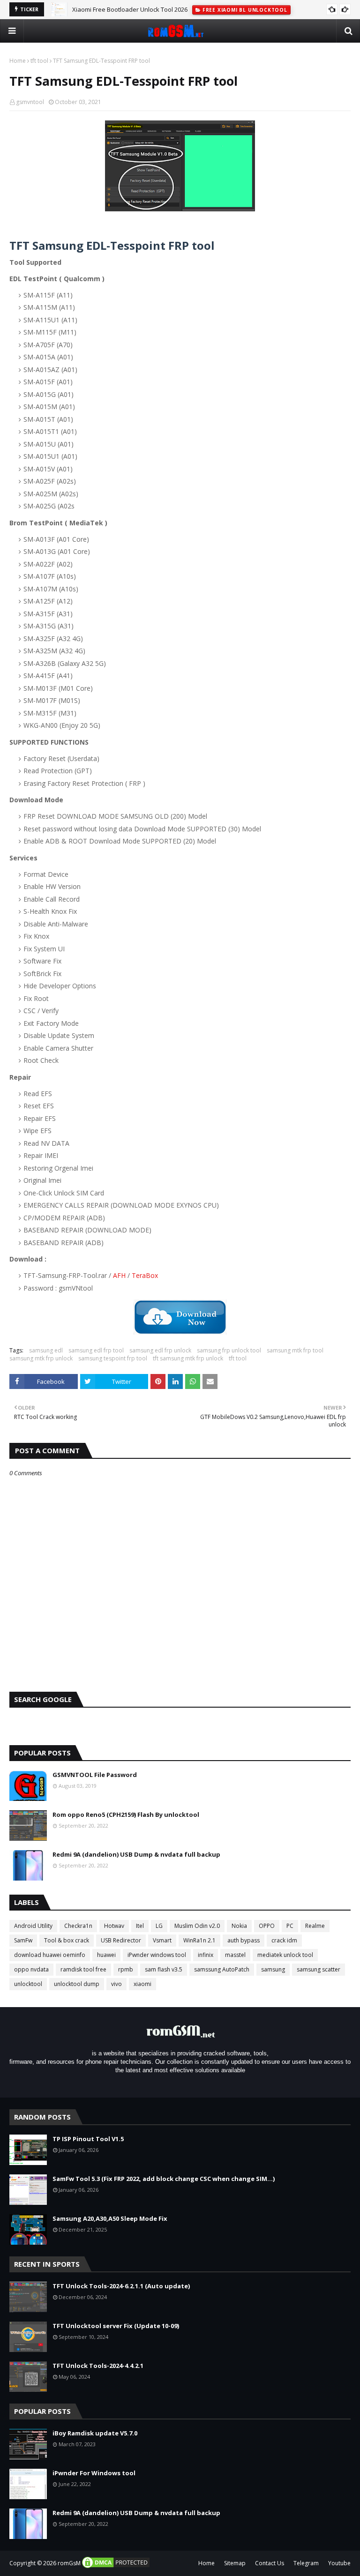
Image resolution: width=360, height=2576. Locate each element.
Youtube (339, 2563)
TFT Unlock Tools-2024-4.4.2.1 (98, 2366)
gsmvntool (30, 102)
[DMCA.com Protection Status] (116, 2567)
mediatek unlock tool (285, 1955)
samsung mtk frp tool (295, 1350)
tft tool (39, 61)
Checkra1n (78, 1926)
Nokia (239, 1926)
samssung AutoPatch (222, 1969)
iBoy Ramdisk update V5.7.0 (95, 2433)
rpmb (126, 1969)
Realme (315, 1926)
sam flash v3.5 (164, 1969)
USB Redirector (121, 1940)
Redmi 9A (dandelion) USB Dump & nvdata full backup (136, 1854)
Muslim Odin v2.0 (197, 1926)
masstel (235, 1955)
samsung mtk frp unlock (41, 1358)
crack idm (284, 1940)
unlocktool (28, 1984)
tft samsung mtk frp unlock (188, 1358)
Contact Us (270, 2563)
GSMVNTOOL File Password (95, 1775)
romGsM (69, 2563)
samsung (273, 1969)
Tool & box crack (67, 1940)
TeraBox (145, 1275)
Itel (140, 1926)
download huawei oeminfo (50, 1955)
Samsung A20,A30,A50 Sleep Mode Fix (110, 2218)
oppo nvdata (31, 1969)
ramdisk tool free (83, 1969)
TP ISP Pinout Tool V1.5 (88, 2139)
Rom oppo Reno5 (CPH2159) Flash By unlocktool (126, 1814)
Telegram (306, 2563)
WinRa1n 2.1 (199, 1940)
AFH (119, 1275)
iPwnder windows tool (157, 1955)
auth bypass (244, 1940)
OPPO (267, 1926)
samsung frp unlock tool (229, 1350)
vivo (116, 1984)
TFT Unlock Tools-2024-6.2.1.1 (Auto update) (121, 2286)
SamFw (23, 1940)
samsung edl (46, 1350)
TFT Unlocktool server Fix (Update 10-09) (116, 2326)
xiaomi (142, 1984)
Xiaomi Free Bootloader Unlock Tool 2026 (130, 9)
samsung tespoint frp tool (113, 1358)
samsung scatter (319, 1969)
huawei (106, 1955)
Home (18, 61)
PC (290, 1926)
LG (159, 1926)
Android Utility (33, 1926)
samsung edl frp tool (96, 1350)
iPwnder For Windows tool (94, 2473)
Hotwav (114, 1926)
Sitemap (235, 2563)
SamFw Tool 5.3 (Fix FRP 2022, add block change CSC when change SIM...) (164, 2179)
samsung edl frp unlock (160, 1350)
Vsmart (162, 1940)
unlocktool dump (77, 1984)
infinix (206, 1955)
